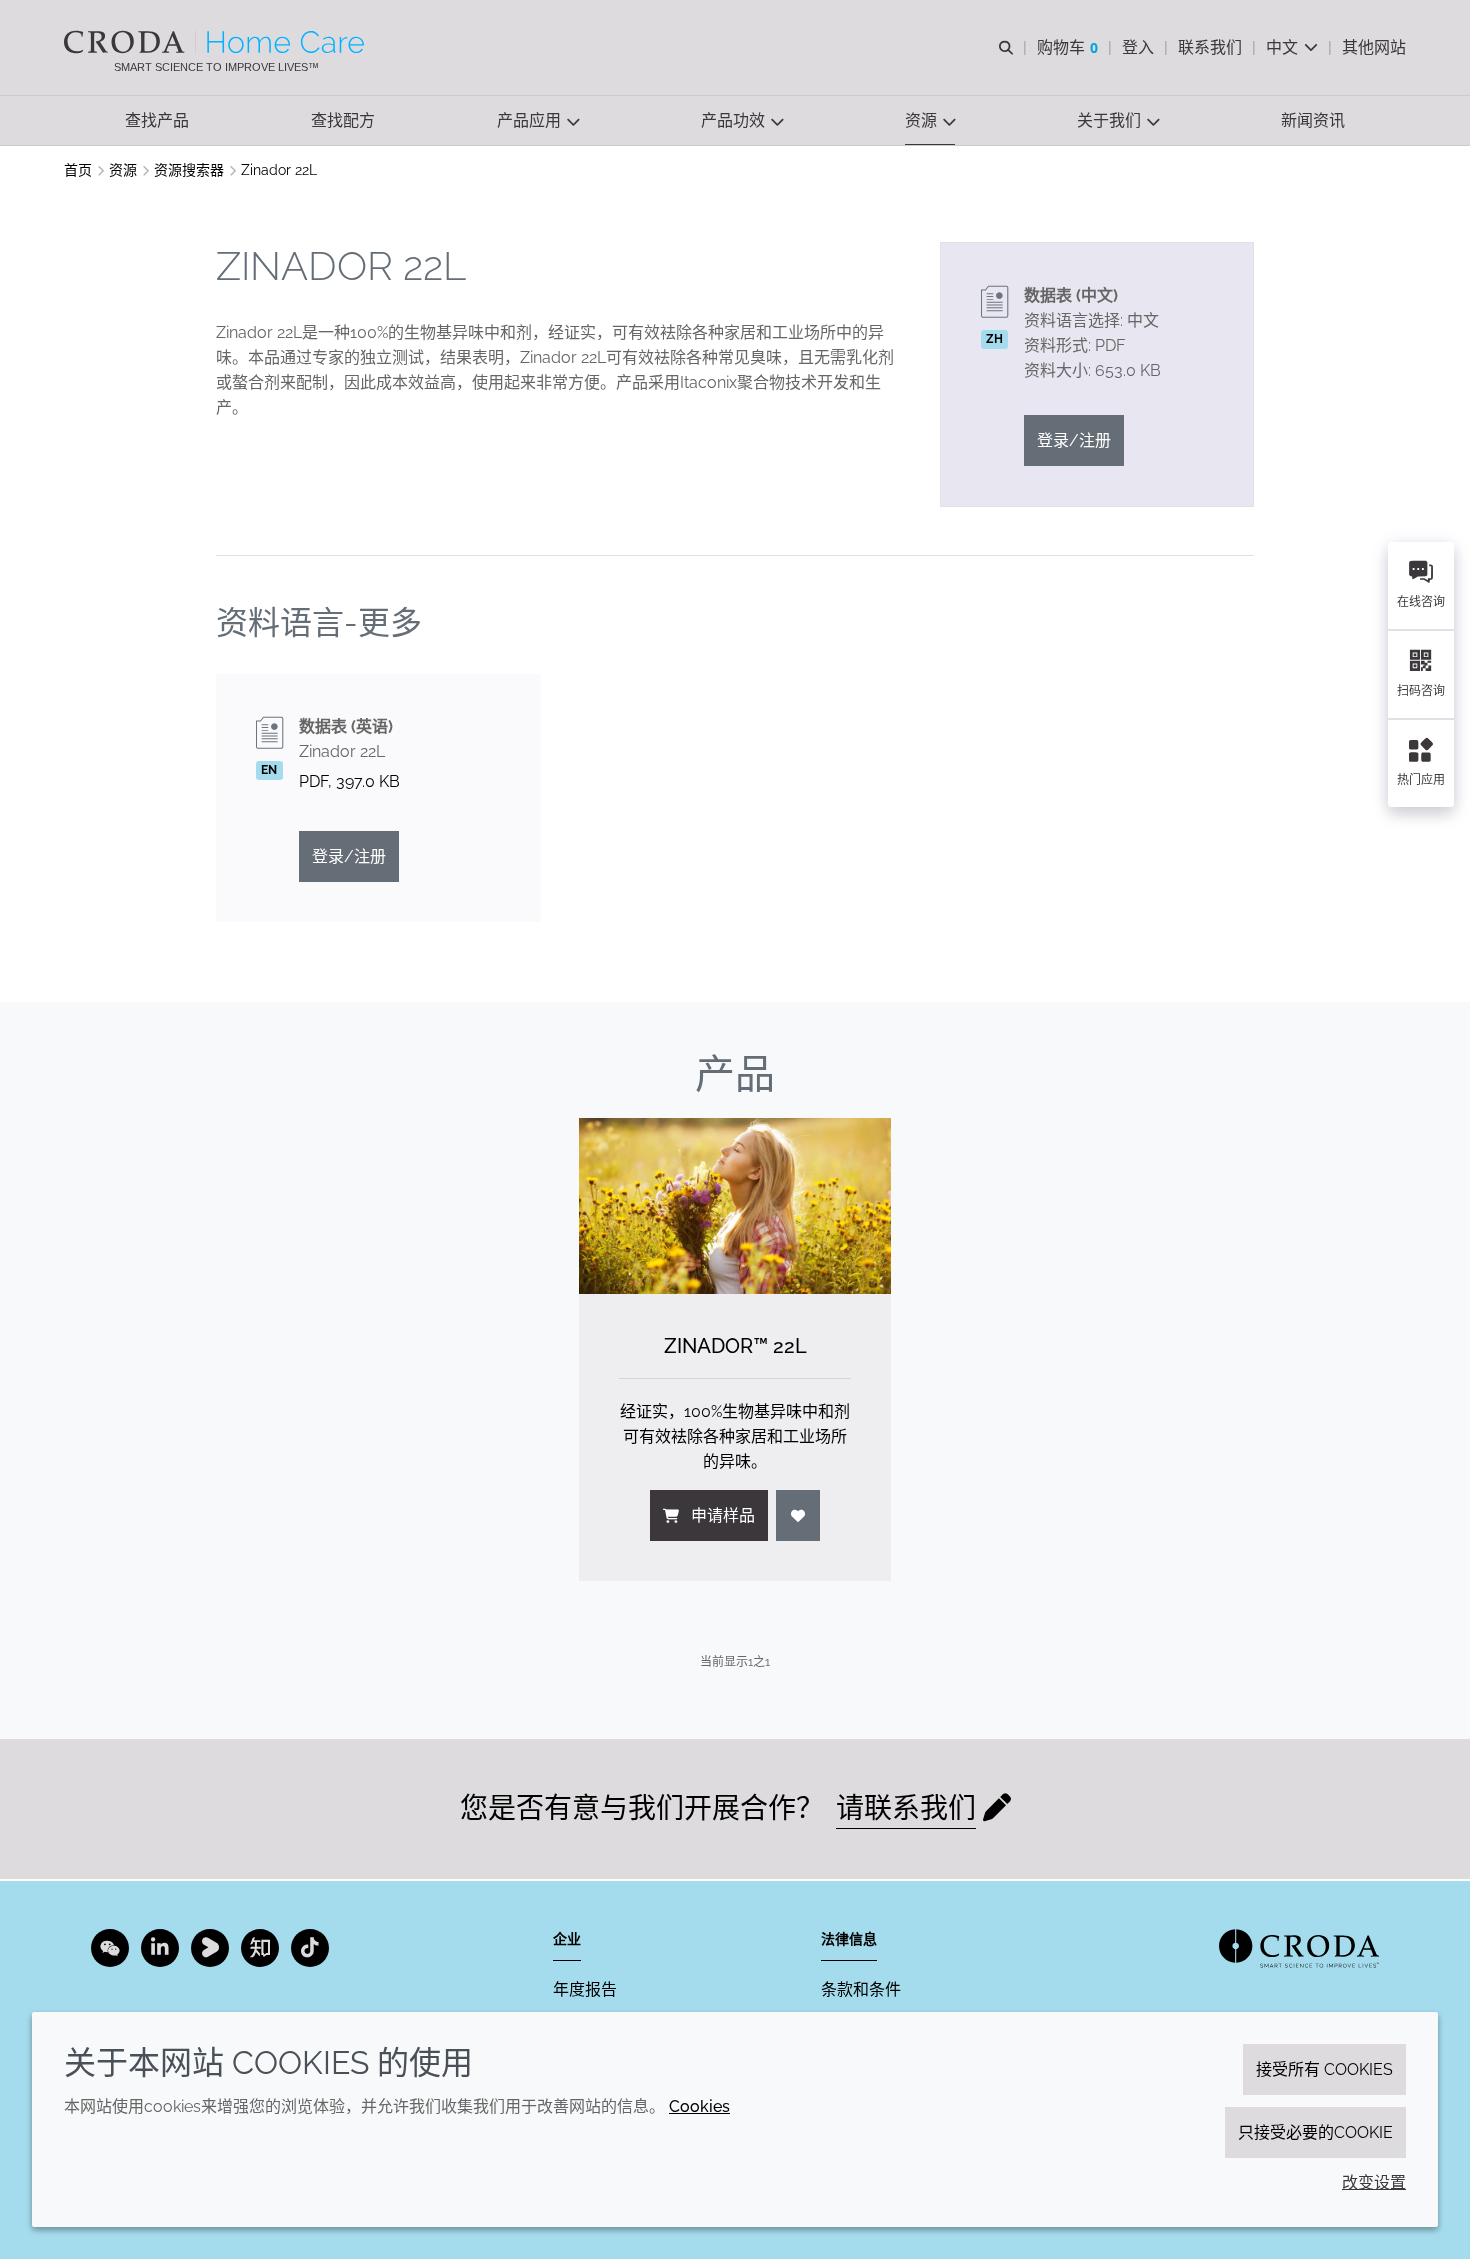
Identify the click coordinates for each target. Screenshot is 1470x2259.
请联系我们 (906, 1808)
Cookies (699, 2106)
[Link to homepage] (1299, 1948)
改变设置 (1374, 2182)
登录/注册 (1074, 440)
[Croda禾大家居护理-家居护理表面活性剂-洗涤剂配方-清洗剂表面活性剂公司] (216, 42)
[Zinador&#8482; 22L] (735, 1205)
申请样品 (723, 1515)
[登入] (798, 1515)
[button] (157, 120)
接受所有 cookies (1324, 2069)
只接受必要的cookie (1315, 2132)
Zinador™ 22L (735, 1346)
